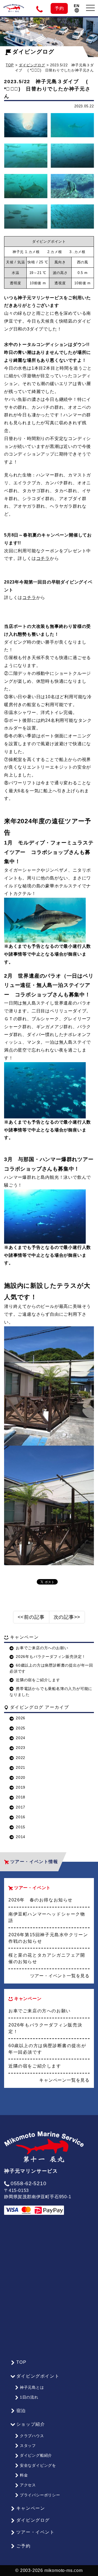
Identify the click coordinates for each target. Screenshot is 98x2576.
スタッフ (28, 2446)
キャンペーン (31, 2508)
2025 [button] (21, 1728)
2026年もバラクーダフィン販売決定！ (51, 1657)
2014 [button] (21, 1837)
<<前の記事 (31, 1617)
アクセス (28, 2485)
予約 (59, 8)
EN (77, 6)
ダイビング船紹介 (36, 2455)
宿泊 (21, 2411)
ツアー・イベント (36, 2532)
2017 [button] (21, 1807)
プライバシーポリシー (40, 2495)
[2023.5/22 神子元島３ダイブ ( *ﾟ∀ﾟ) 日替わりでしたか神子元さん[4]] (72, 156)
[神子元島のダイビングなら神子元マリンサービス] (14, 6)
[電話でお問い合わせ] (40, 8)
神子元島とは (32, 2387)
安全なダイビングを (38, 2465)
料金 (24, 2475)
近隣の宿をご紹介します (38, 1680)
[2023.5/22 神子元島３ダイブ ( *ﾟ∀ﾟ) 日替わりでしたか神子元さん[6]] (72, 186)
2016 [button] (21, 1817)
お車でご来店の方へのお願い (42, 1648)
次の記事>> (67, 1617)
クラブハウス (32, 2436)
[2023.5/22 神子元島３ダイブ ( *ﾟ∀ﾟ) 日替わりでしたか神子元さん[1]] (26, 125)
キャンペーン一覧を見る (64, 2080)
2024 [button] (21, 1738)
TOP (10, 65)
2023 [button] (21, 1748)
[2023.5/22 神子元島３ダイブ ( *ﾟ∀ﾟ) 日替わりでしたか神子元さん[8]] (72, 217)
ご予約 (24, 2546)
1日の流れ (29, 2397)
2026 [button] (21, 1718)
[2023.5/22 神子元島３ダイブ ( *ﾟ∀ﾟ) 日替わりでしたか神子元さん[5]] (26, 186)
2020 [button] (21, 1777)
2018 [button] (21, 1797)
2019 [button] (21, 1787)
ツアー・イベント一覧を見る (60, 1976)
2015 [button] (21, 1827)
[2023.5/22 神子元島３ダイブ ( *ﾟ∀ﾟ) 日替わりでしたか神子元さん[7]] (26, 217)
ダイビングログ (33, 52)
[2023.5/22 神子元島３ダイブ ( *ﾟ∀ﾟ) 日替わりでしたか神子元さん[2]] (72, 125)
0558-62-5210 (28, 2183)
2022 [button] (21, 1758)
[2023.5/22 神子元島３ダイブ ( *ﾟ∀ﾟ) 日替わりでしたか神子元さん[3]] (26, 156)
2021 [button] (21, 1767)
